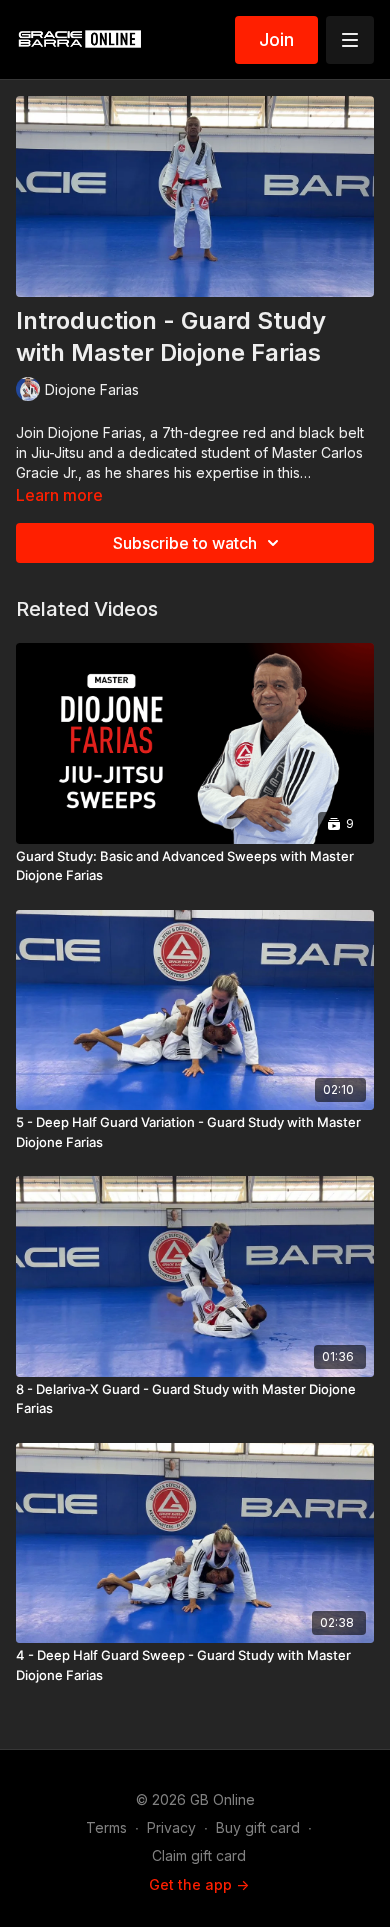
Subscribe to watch (185, 543)
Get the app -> (199, 1884)
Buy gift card (258, 1827)
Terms (106, 1827)
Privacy (171, 1827)
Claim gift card (199, 1855)
